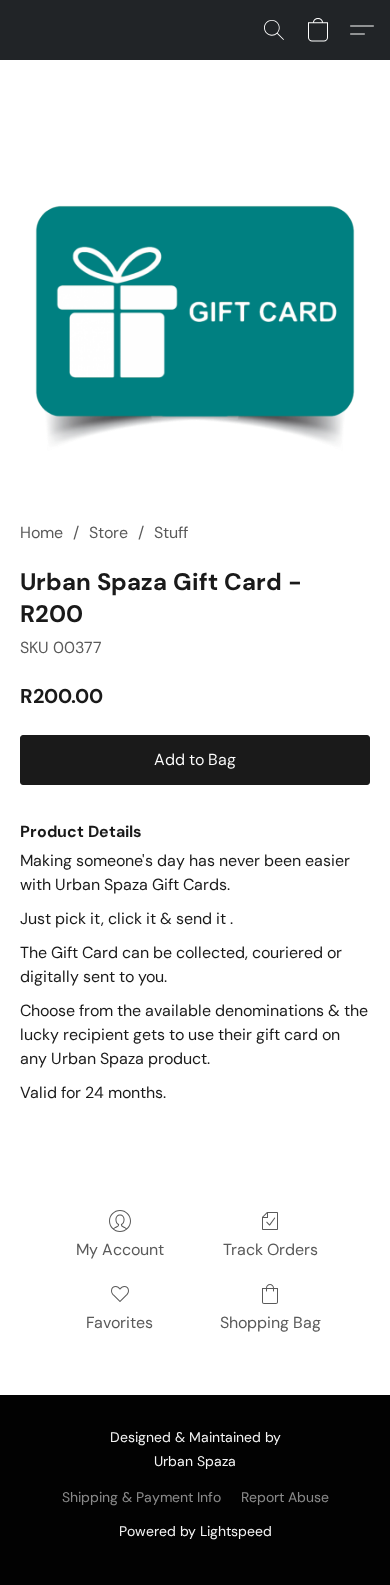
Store (108, 532)
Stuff (171, 532)
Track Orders (270, 1249)
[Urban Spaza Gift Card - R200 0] (195, 315)
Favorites (119, 1322)
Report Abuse (285, 1497)
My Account (120, 1249)
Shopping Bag (270, 1322)
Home (41, 532)
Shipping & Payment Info (141, 1497)
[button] (274, 30)
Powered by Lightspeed (195, 1531)
